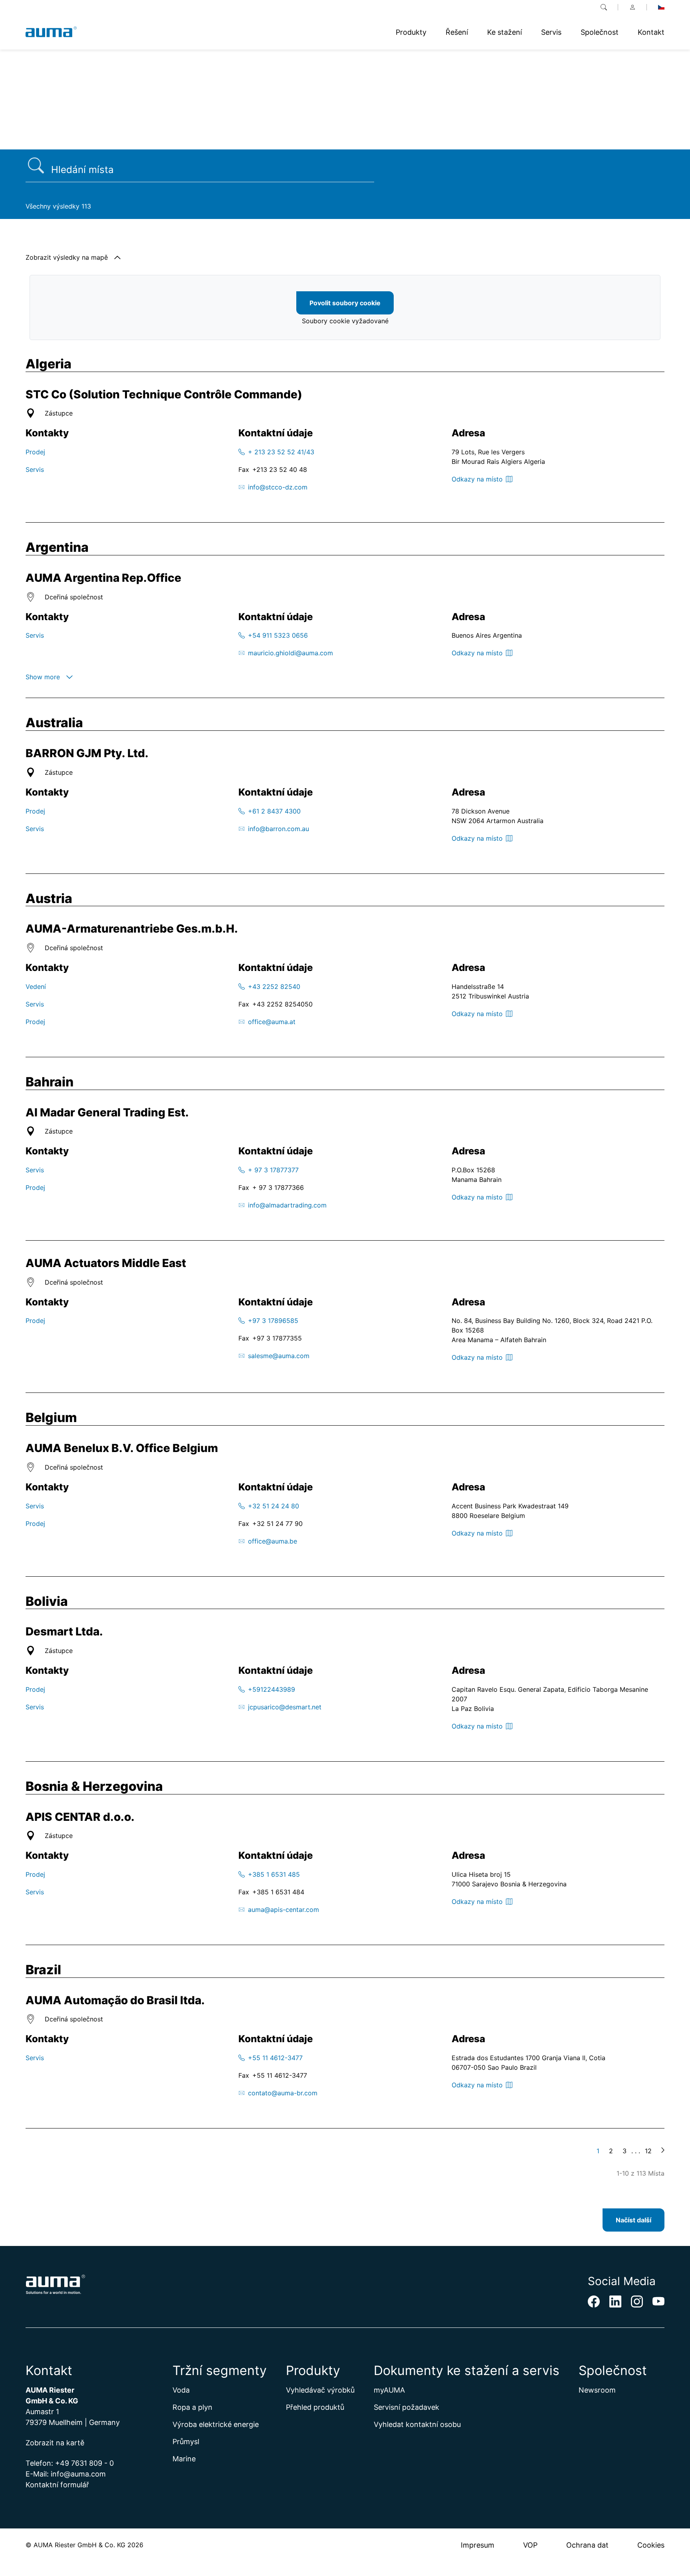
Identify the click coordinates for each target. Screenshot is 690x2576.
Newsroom (597, 2390)
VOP (530, 2545)
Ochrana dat (587, 2545)
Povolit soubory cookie (345, 303)
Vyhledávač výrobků (320, 2390)
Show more (43, 677)
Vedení (36, 987)
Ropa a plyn (192, 2407)
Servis (35, 469)
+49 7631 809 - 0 (84, 2463)
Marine (184, 2459)
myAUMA (389, 2390)
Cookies (651, 2545)
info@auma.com (78, 2474)
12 (648, 2151)
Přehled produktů (315, 2407)
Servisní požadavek (406, 2407)
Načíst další (633, 2220)
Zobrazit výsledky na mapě (67, 257)
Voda (181, 2390)
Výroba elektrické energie (216, 2424)
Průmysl (186, 2442)
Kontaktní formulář (57, 2485)
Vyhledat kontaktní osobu (417, 2424)
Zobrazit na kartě (55, 2443)
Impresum (478, 2545)
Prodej (35, 452)
